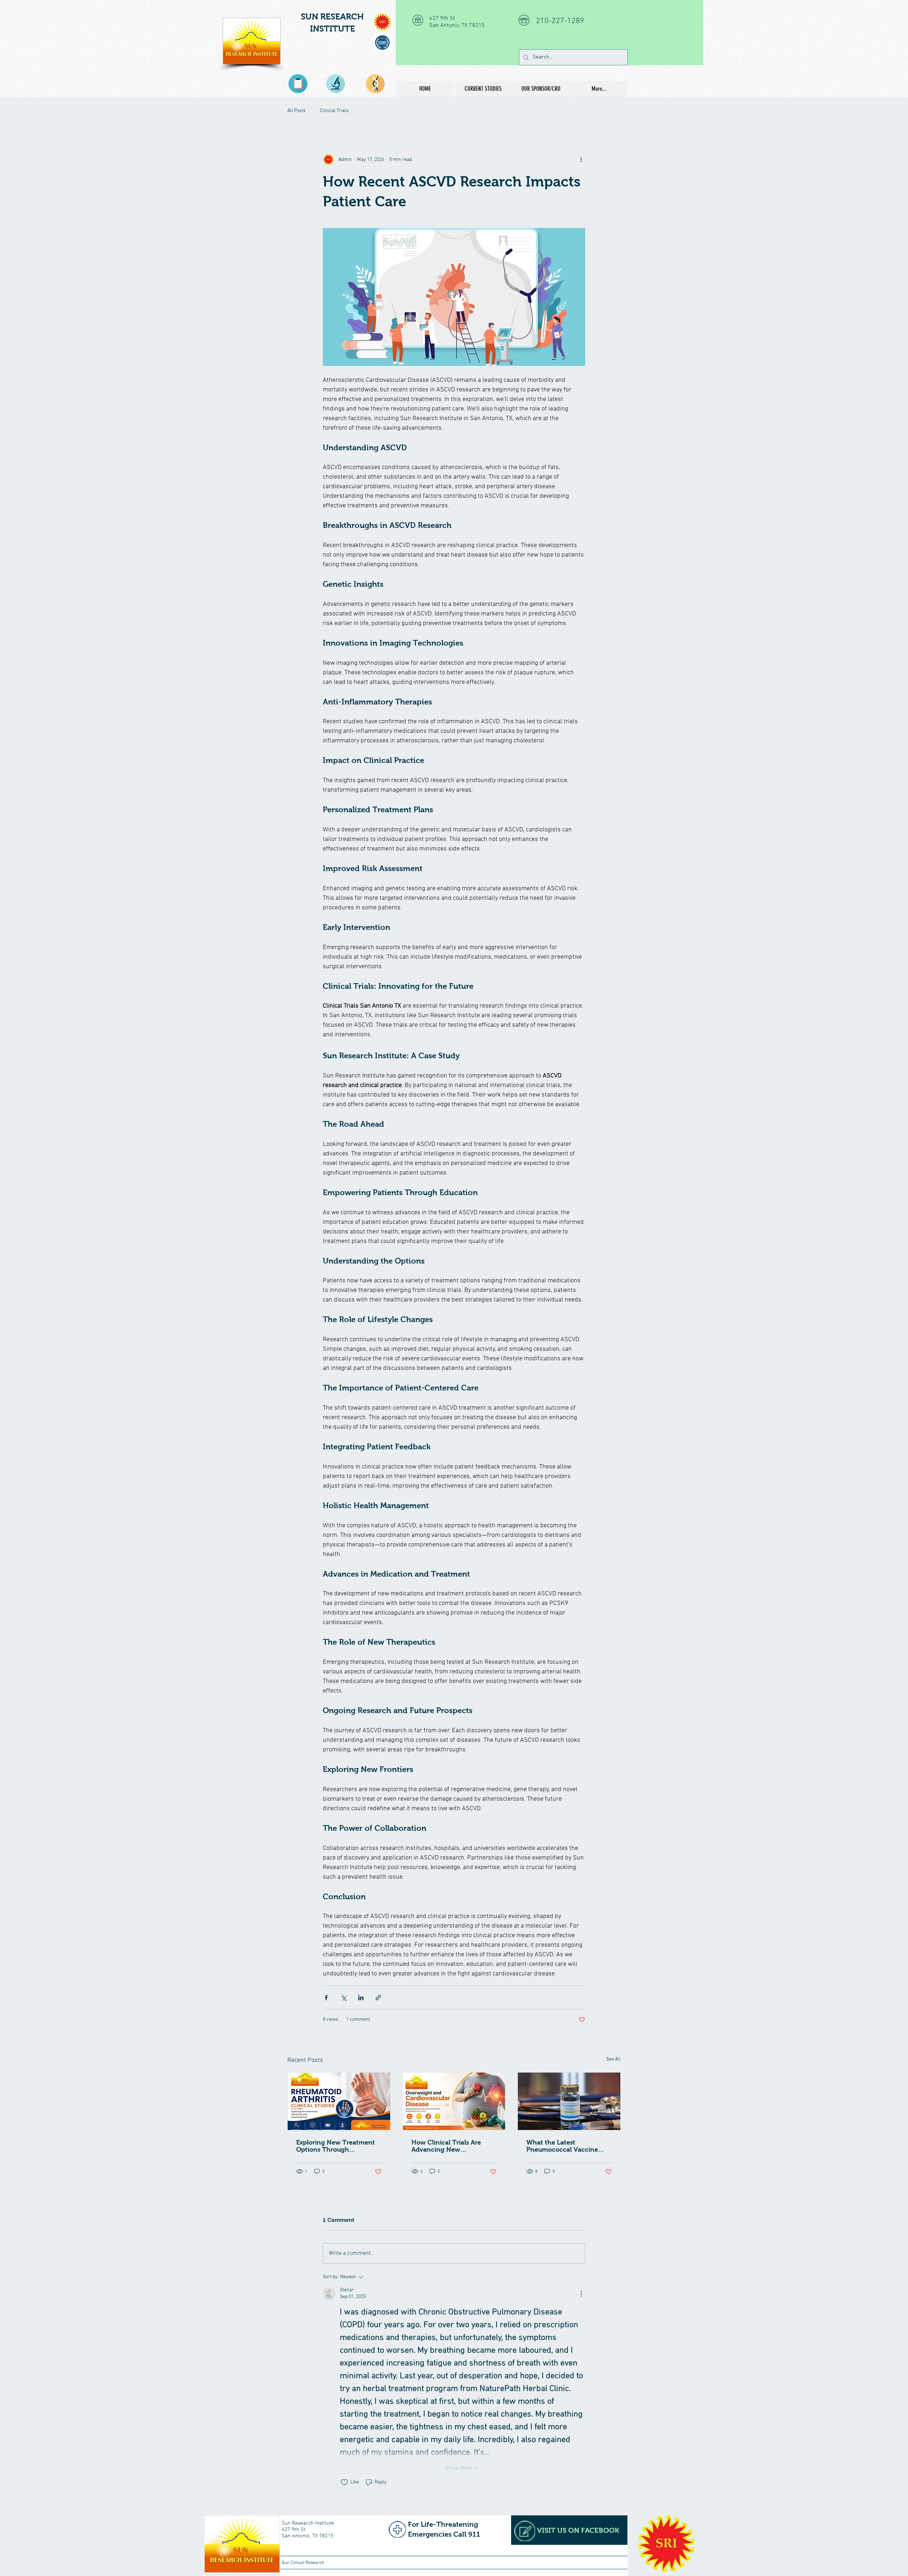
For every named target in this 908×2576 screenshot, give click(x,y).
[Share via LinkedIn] (361, 1998)
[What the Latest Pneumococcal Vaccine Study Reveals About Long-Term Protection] (569, 2101)
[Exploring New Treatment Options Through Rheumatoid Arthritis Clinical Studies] (339, 2101)
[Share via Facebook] (326, 1998)
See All (613, 2059)
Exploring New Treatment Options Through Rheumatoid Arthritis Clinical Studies (336, 2146)
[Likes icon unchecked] (344, 2482)
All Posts (297, 111)
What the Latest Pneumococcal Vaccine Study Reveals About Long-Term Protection (567, 2146)
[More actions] (581, 160)
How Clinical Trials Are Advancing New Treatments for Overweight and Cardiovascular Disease (453, 2146)
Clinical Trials (334, 111)
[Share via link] (378, 1998)
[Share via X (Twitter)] (344, 1998)
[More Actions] (581, 2294)
